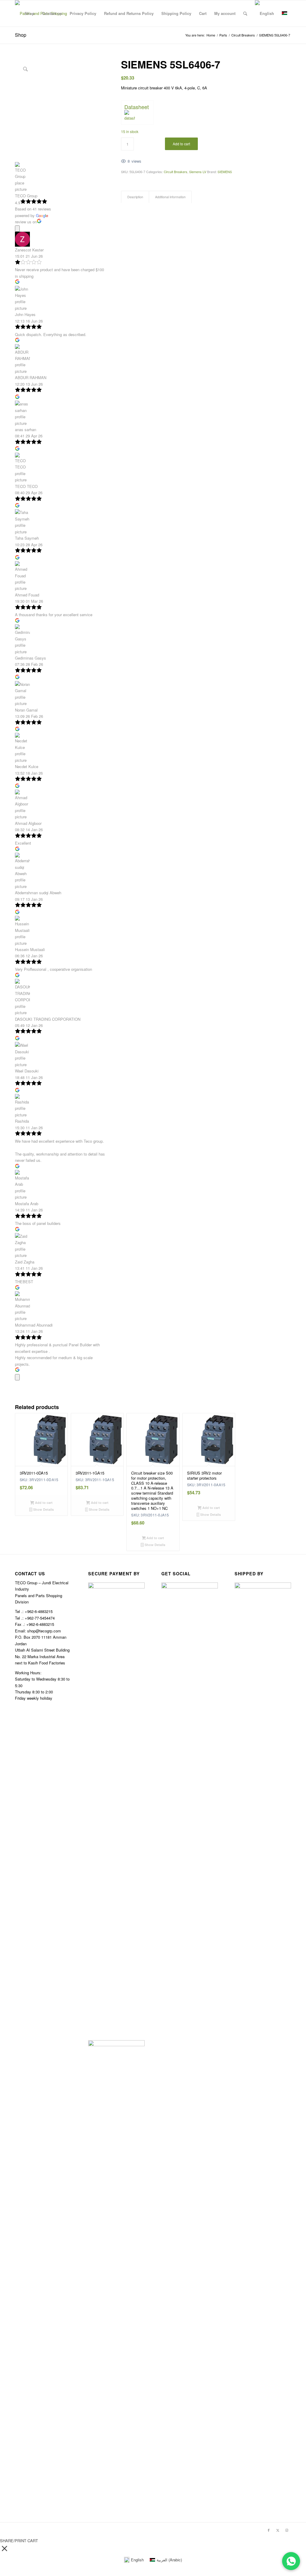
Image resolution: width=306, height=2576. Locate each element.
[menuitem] (29, 13)
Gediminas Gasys (30, 658)
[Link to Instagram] (287, 2530)
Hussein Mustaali (30, 949)
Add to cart (181, 144)
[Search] (245, 13)
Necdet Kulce (27, 766)
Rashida (22, 1121)
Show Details (43, 1509)
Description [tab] (135, 197)
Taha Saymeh (27, 538)
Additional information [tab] (170, 197)
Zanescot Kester (29, 250)
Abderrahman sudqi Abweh (38, 893)
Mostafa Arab (27, 1204)
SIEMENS (225, 172)
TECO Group (26, 196)
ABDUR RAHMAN (31, 377)
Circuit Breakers (176, 172)
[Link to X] (278, 2530)
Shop (21, 35)
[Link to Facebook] (269, 2530)
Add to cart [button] (43, 1503)
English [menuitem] (137, 2560)
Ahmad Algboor (28, 823)
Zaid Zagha (25, 1262)
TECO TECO (26, 486)
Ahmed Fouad (27, 595)
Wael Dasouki (27, 1071)
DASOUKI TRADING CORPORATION (48, 1019)
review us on (26, 222)
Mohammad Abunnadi (34, 1325)
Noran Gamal (26, 710)
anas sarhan (26, 429)
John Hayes (25, 314)
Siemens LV (198, 172)
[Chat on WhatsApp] (291, 2561)
